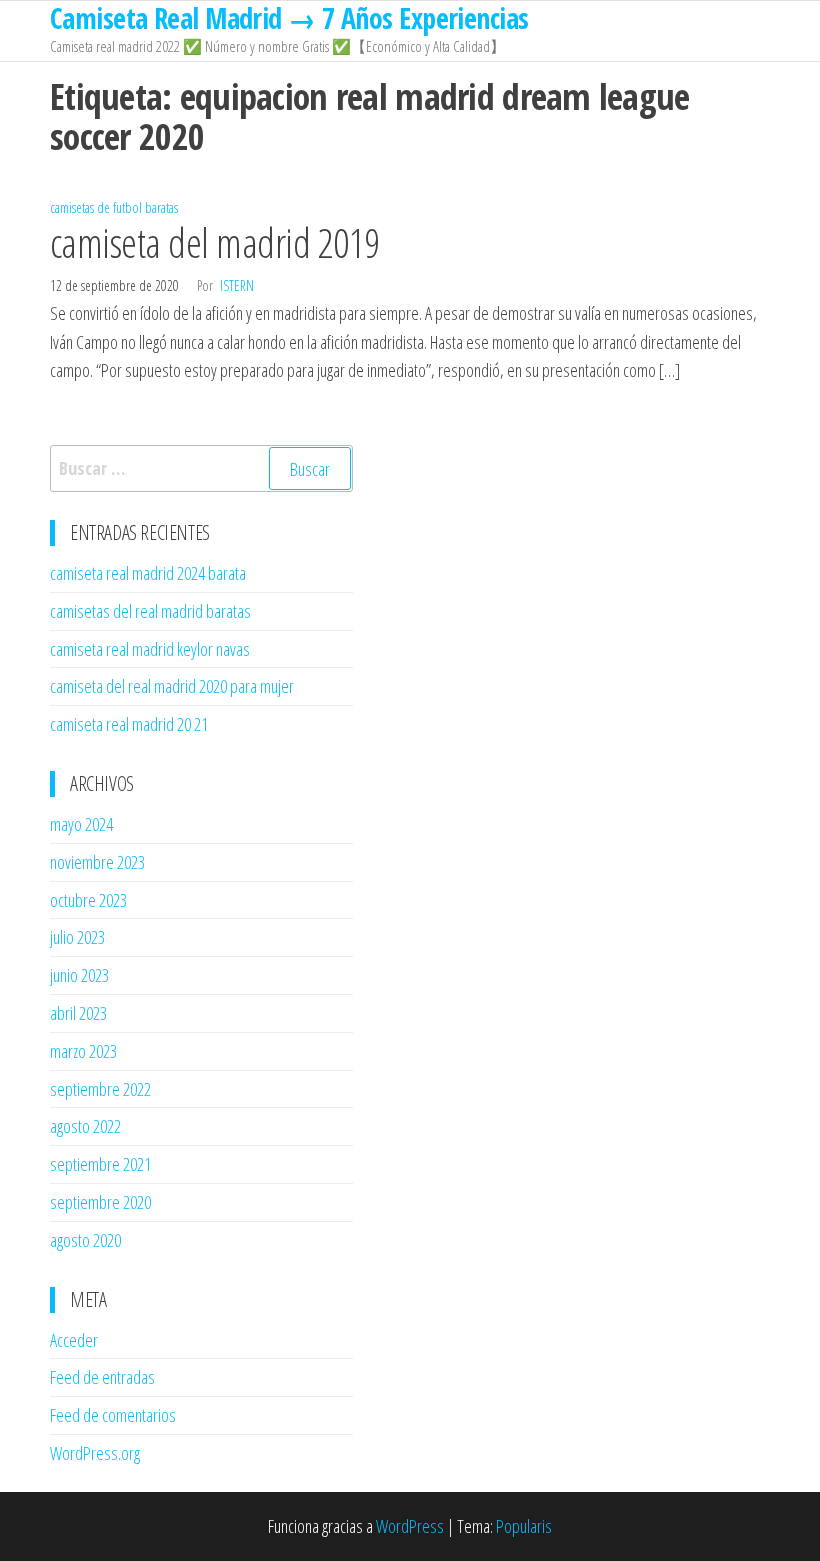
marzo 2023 (83, 1051)
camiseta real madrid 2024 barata (148, 573)
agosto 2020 (85, 1240)
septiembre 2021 (100, 1164)
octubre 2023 (88, 900)
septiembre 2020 (100, 1202)
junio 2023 (79, 975)
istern (237, 285)
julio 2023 (77, 937)
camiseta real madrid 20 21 (129, 724)
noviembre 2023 (97, 862)
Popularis (524, 1526)
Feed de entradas (102, 1377)
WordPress (410, 1526)
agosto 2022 (85, 1126)
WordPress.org (95, 1453)
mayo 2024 (81, 824)
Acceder (74, 1340)
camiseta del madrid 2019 (215, 242)
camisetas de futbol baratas (114, 207)
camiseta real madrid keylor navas (150, 649)
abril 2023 (78, 1013)
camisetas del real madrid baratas (150, 611)
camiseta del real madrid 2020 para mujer (172, 686)
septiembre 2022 (100, 1089)
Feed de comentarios (113, 1415)
